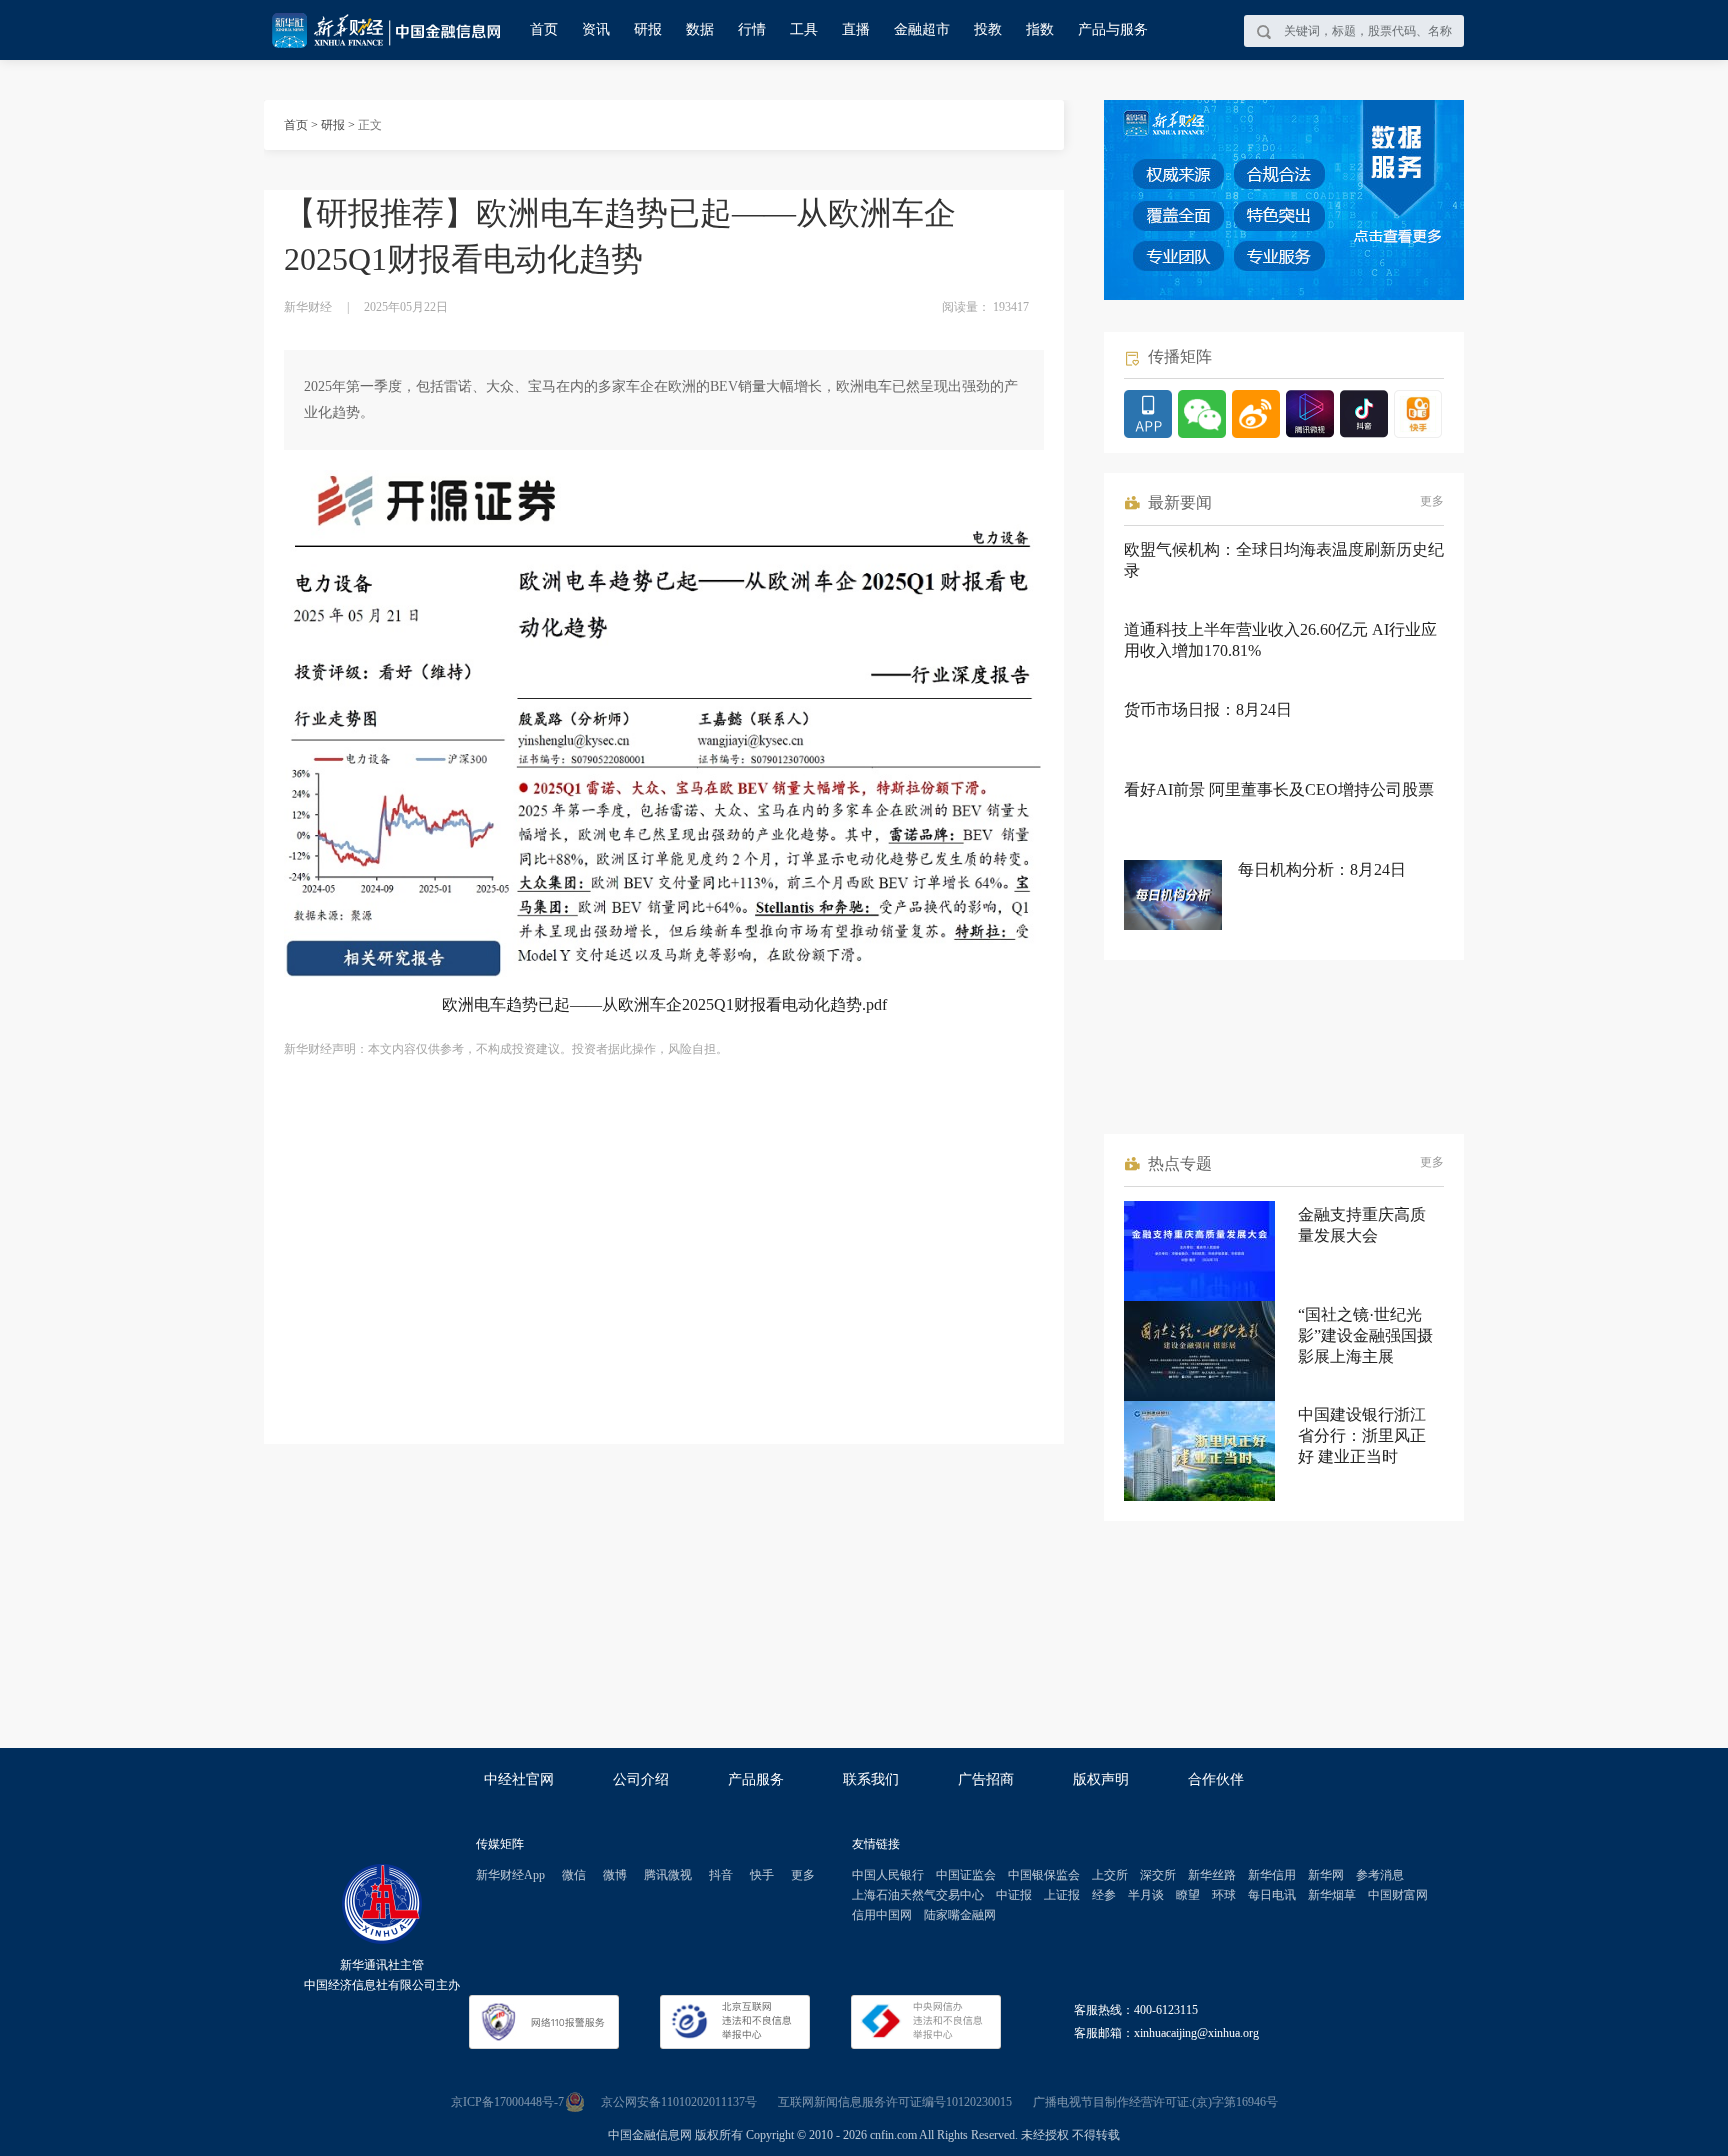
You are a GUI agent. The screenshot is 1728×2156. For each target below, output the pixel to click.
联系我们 (871, 1779)
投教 (988, 29)
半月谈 (1146, 1895)
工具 (804, 29)
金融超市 (922, 29)
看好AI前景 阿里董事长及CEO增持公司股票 (1279, 789)
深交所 (1158, 1875)
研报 (648, 29)
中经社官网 (519, 1779)
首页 (544, 29)
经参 (1104, 1895)
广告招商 (986, 1779)
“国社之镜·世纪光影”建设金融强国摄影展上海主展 (1365, 1335)
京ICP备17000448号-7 (507, 2102)
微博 (615, 1875)
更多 (1432, 501)
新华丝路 (1212, 1875)
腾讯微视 (668, 1875)
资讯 (596, 29)
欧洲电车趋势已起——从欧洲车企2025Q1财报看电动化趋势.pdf (664, 1004)
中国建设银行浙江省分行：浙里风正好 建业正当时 (1362, 1435)
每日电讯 (1272, 1895)
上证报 (1062, 1895)
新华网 (1326, 1875)
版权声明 (1101, 1779)
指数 (1040, 29)
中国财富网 (1398, 1895)
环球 (1224, 1895)
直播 (856, 29)
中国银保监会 (1044, 1875)
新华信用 (1272, 1875)
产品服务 (756, 1779)
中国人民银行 (888, 1875)
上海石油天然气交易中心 (918, 1895)
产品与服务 (1113, 29)
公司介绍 (641, 1779)
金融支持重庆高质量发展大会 (1362, 1225)
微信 (574, 1875)
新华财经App (510, 1875)
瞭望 (1188, 1895)
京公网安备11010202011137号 (679, 2102)
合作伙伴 (1216, 1779)
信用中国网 (882, 1915)
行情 (752, 29)
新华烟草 (1332, 1895)
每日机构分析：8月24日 (1322, 869)
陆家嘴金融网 (960, 1915)
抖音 (721, 1875)
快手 (762, 1875)
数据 (700, 29)
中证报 (1014, 1895)
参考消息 (1380, 1875)
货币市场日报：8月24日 (1208, 709)
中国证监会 (966, 1875)
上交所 (1110, 1875)
